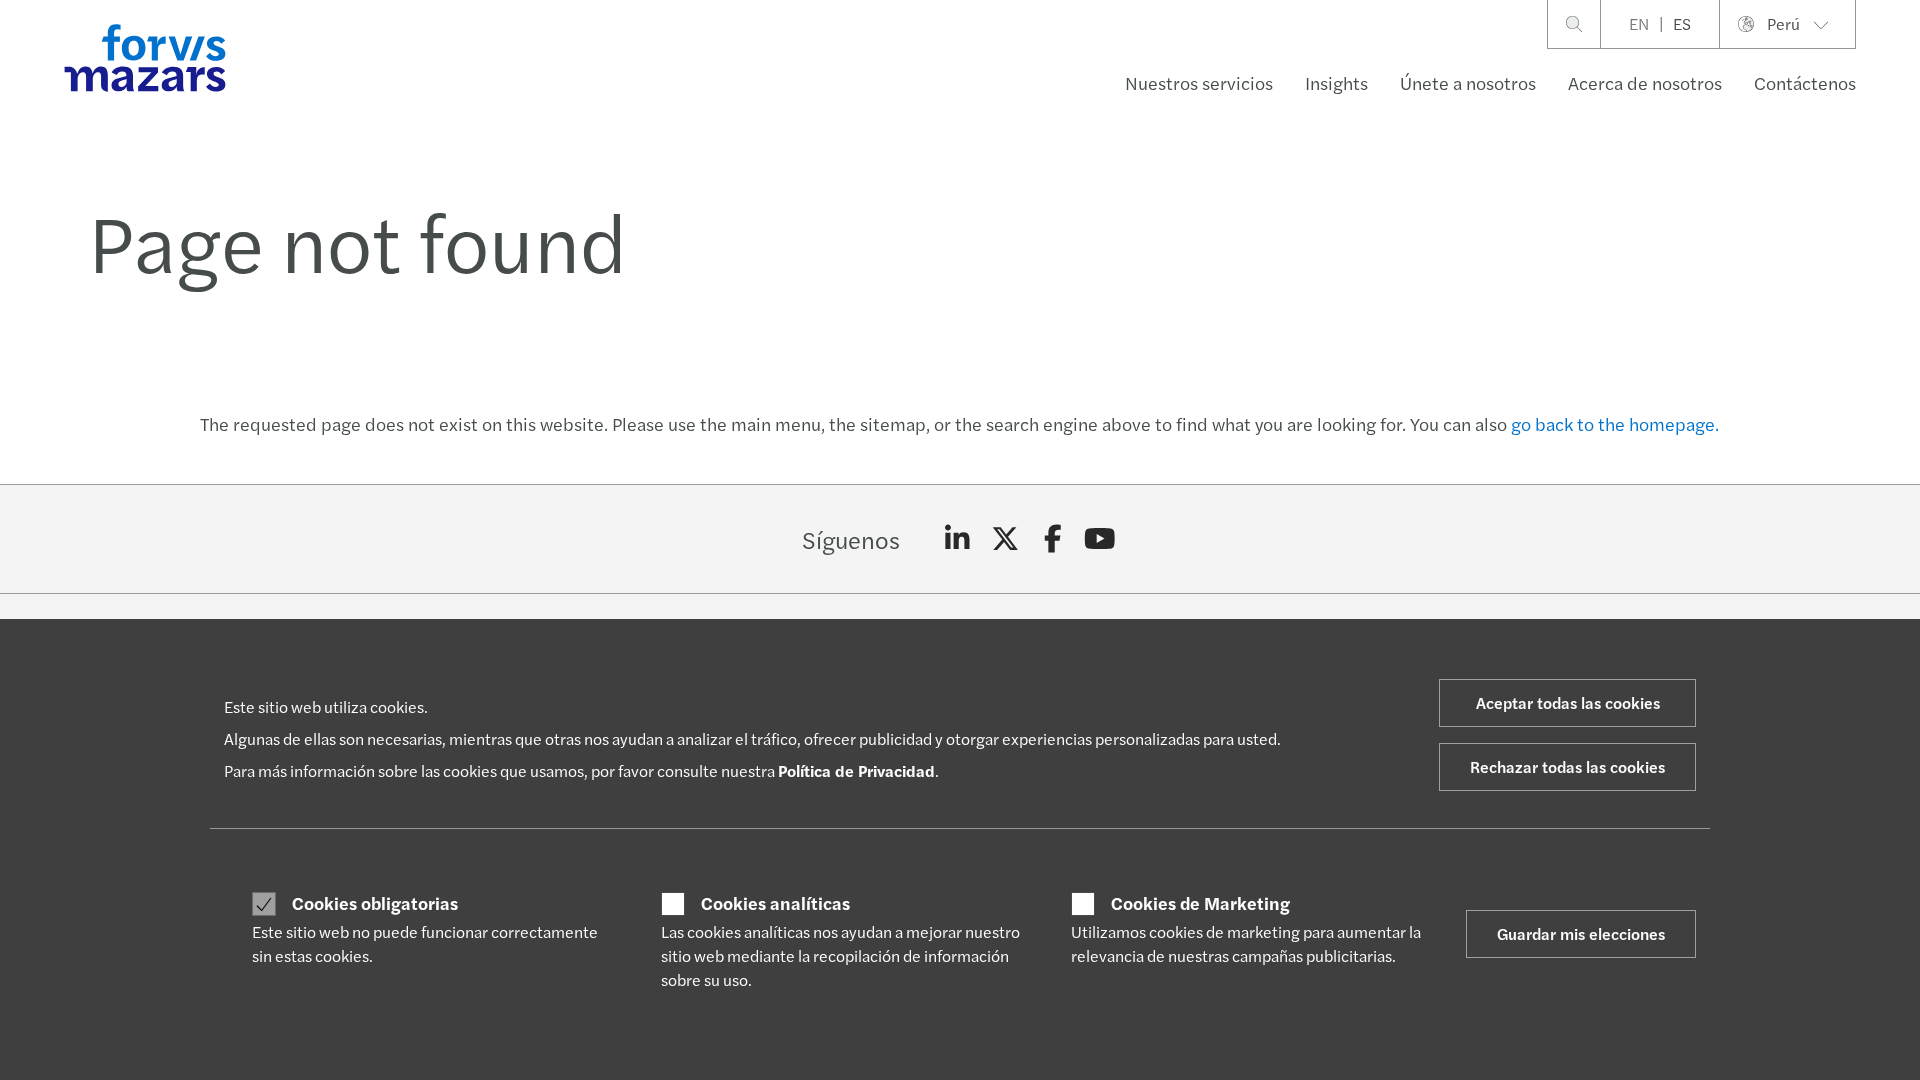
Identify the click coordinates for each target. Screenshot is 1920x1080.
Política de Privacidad (856, 770)
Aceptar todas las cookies (1568, 702)
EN (1639, 23)
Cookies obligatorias (375, 903)
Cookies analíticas (775, 903)
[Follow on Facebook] (1052, 539)
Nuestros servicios (1199, 82)
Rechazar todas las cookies (1567, 766)
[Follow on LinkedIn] (957, 539)
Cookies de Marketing (1200, 903)
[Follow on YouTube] (1100, 539)
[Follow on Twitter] (1005, 539)
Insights (1336, 82)
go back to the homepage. (1615, 423)
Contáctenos (1805, 82)
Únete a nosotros (1468, 82)
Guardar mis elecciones (1581, 933)
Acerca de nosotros (1645, 82)
